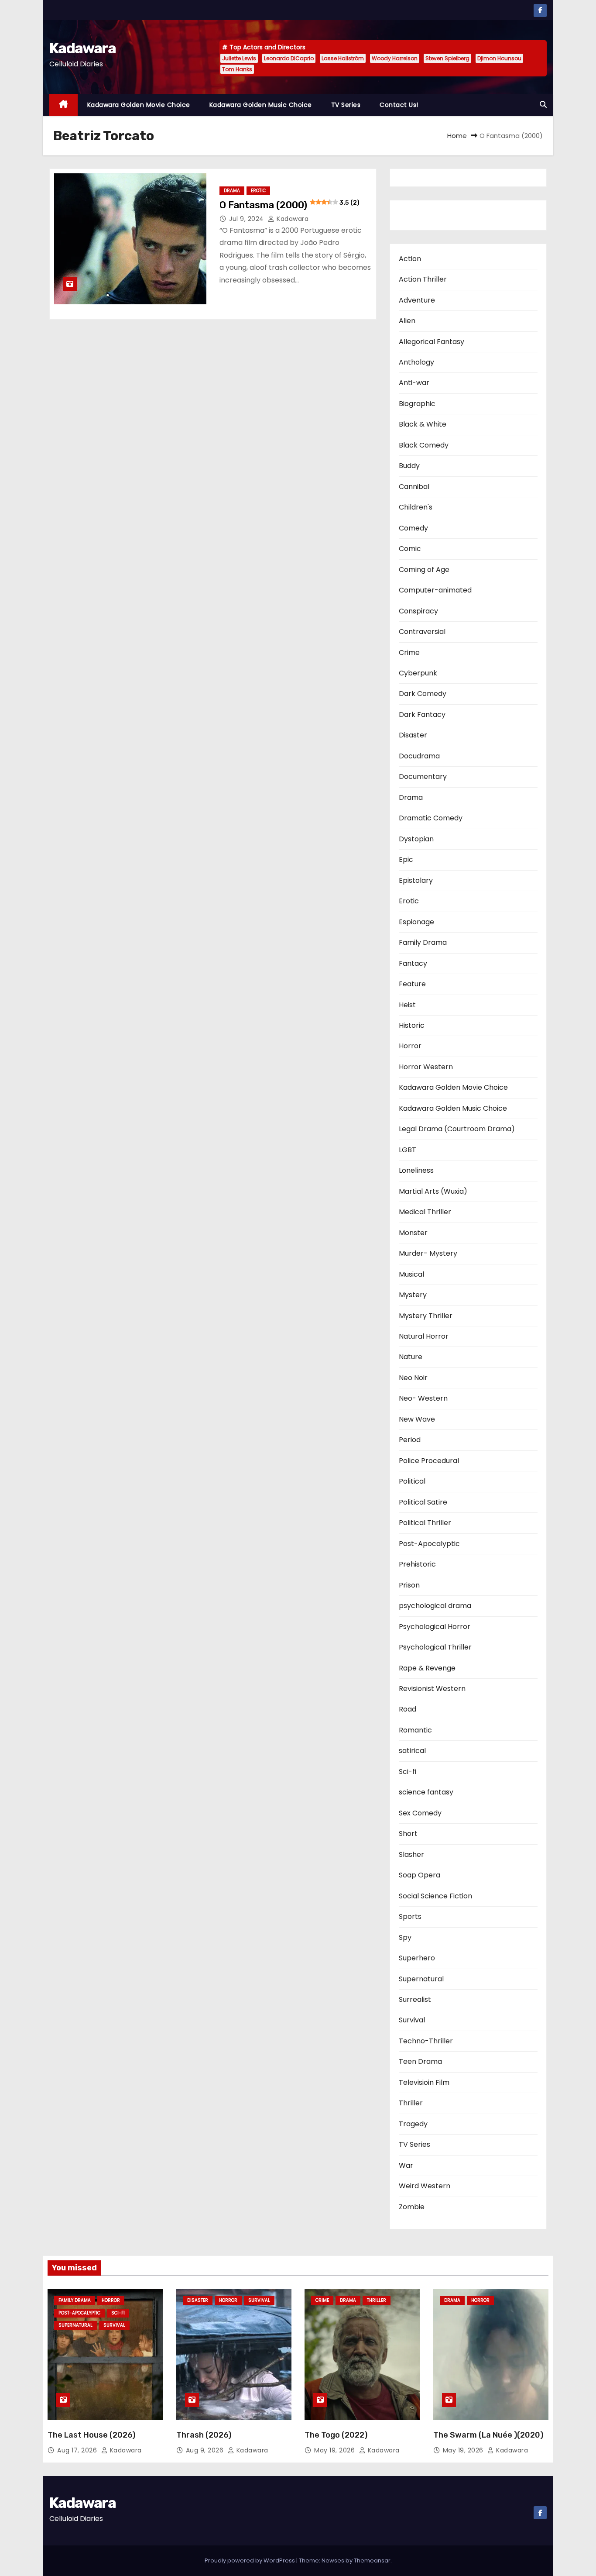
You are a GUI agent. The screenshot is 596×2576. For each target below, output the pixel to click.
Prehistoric (417, 1564)
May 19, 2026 (336, 2450)
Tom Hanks (237, 69)
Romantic (415, 1730)
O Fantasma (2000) (289, 205)
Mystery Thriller (426, 1316)
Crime (409, 653)
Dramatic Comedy (431, 818)
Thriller (411, 2103)
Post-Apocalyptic (429, 1544)
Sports (410, 1917)
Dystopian (416, 839)
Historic (412, 1025)
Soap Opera (420, 1875)
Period (410, 1440)
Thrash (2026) (204, 2435)
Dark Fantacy (422, 715)
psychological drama (435, 1606)
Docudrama (419, 756)
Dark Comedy (423, 694)
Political (412, 1481)
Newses (333, 2561)
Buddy (409, 466)
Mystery (413, 1295)
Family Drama (423, 942)
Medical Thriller (425, 1212)
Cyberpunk (418, 673)
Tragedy (413, 2124)
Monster (413, 1233)
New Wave (417, 1419)
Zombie (412, 2207)
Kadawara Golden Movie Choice (139, 105)
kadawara (292, 219)
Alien (407, 321)
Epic (406, 859)
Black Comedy (424, 445)
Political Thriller (425, 1523)
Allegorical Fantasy (432, 342)
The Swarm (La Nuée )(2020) (488, 2435)
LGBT (408, 1150)
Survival (412, 2020)
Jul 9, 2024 (247, 219)
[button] (543, 105)
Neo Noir (413, 1378)
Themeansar (372, 2561)
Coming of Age (424, 570)
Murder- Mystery (428, 1253)
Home (457, 136)
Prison (409, 1585)
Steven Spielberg (447, 58)
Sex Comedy (420, 1813)
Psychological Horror (435, 1627)
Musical (411, 1274)
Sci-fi (408, 1772)
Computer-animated (435, 590)
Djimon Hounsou (499, 58)
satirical (412, 1751)
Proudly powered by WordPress (250, 2561)
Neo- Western (423, 1398)
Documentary (423, 777)
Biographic (417, 404)
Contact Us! (399, 105)
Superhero (417, 1958)
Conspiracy (418, 611)
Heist (407, 1005)
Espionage (416, 922)
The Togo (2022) (336, 2435)
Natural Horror (424, 1336)
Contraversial (422, 632)
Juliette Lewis (239, 58)
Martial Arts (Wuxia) (433, 1191)
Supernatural (421, 1979)
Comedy (413, 528)
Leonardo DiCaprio (289, 58)
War (406, 2165)
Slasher (411, 1855)
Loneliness (416, 1170)
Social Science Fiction (435, 1896)
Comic (410, 549)
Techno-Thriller (426, 2041)
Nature (411, 1357)
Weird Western (425, 2186)
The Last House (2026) (91, 2435)
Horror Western (426, 1067)
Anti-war (414, 383)
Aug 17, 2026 (78, 2450)
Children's (416, 507)
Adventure (417, 300)
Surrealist (415, 1999)
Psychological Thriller (435, 1647)
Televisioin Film (424, 2082)
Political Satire (423, 1502)
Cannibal (414, 487)
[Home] (63, 105)
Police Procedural (429, 1461)
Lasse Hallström (343, 58)
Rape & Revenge (427, 1668)
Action (410, 259)
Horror (410, 1046)
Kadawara (82, 48)
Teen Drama (420, 2061)
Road (408, 1709)
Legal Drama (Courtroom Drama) (457, 1129)
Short (408, 1834)
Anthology (416, 362)
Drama (232, 191)
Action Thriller (423, 279)
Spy (405, 1937)
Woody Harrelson (395, 58)
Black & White (423, 424)
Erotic (258, 191)
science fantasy (426, 1792)
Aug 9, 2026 (206, 2450)
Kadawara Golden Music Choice (261, 105)
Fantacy (413, 963)
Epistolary (416, 880)
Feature (412, 984)
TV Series (346, 105)
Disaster (413, 735)
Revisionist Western (432, 1689)
